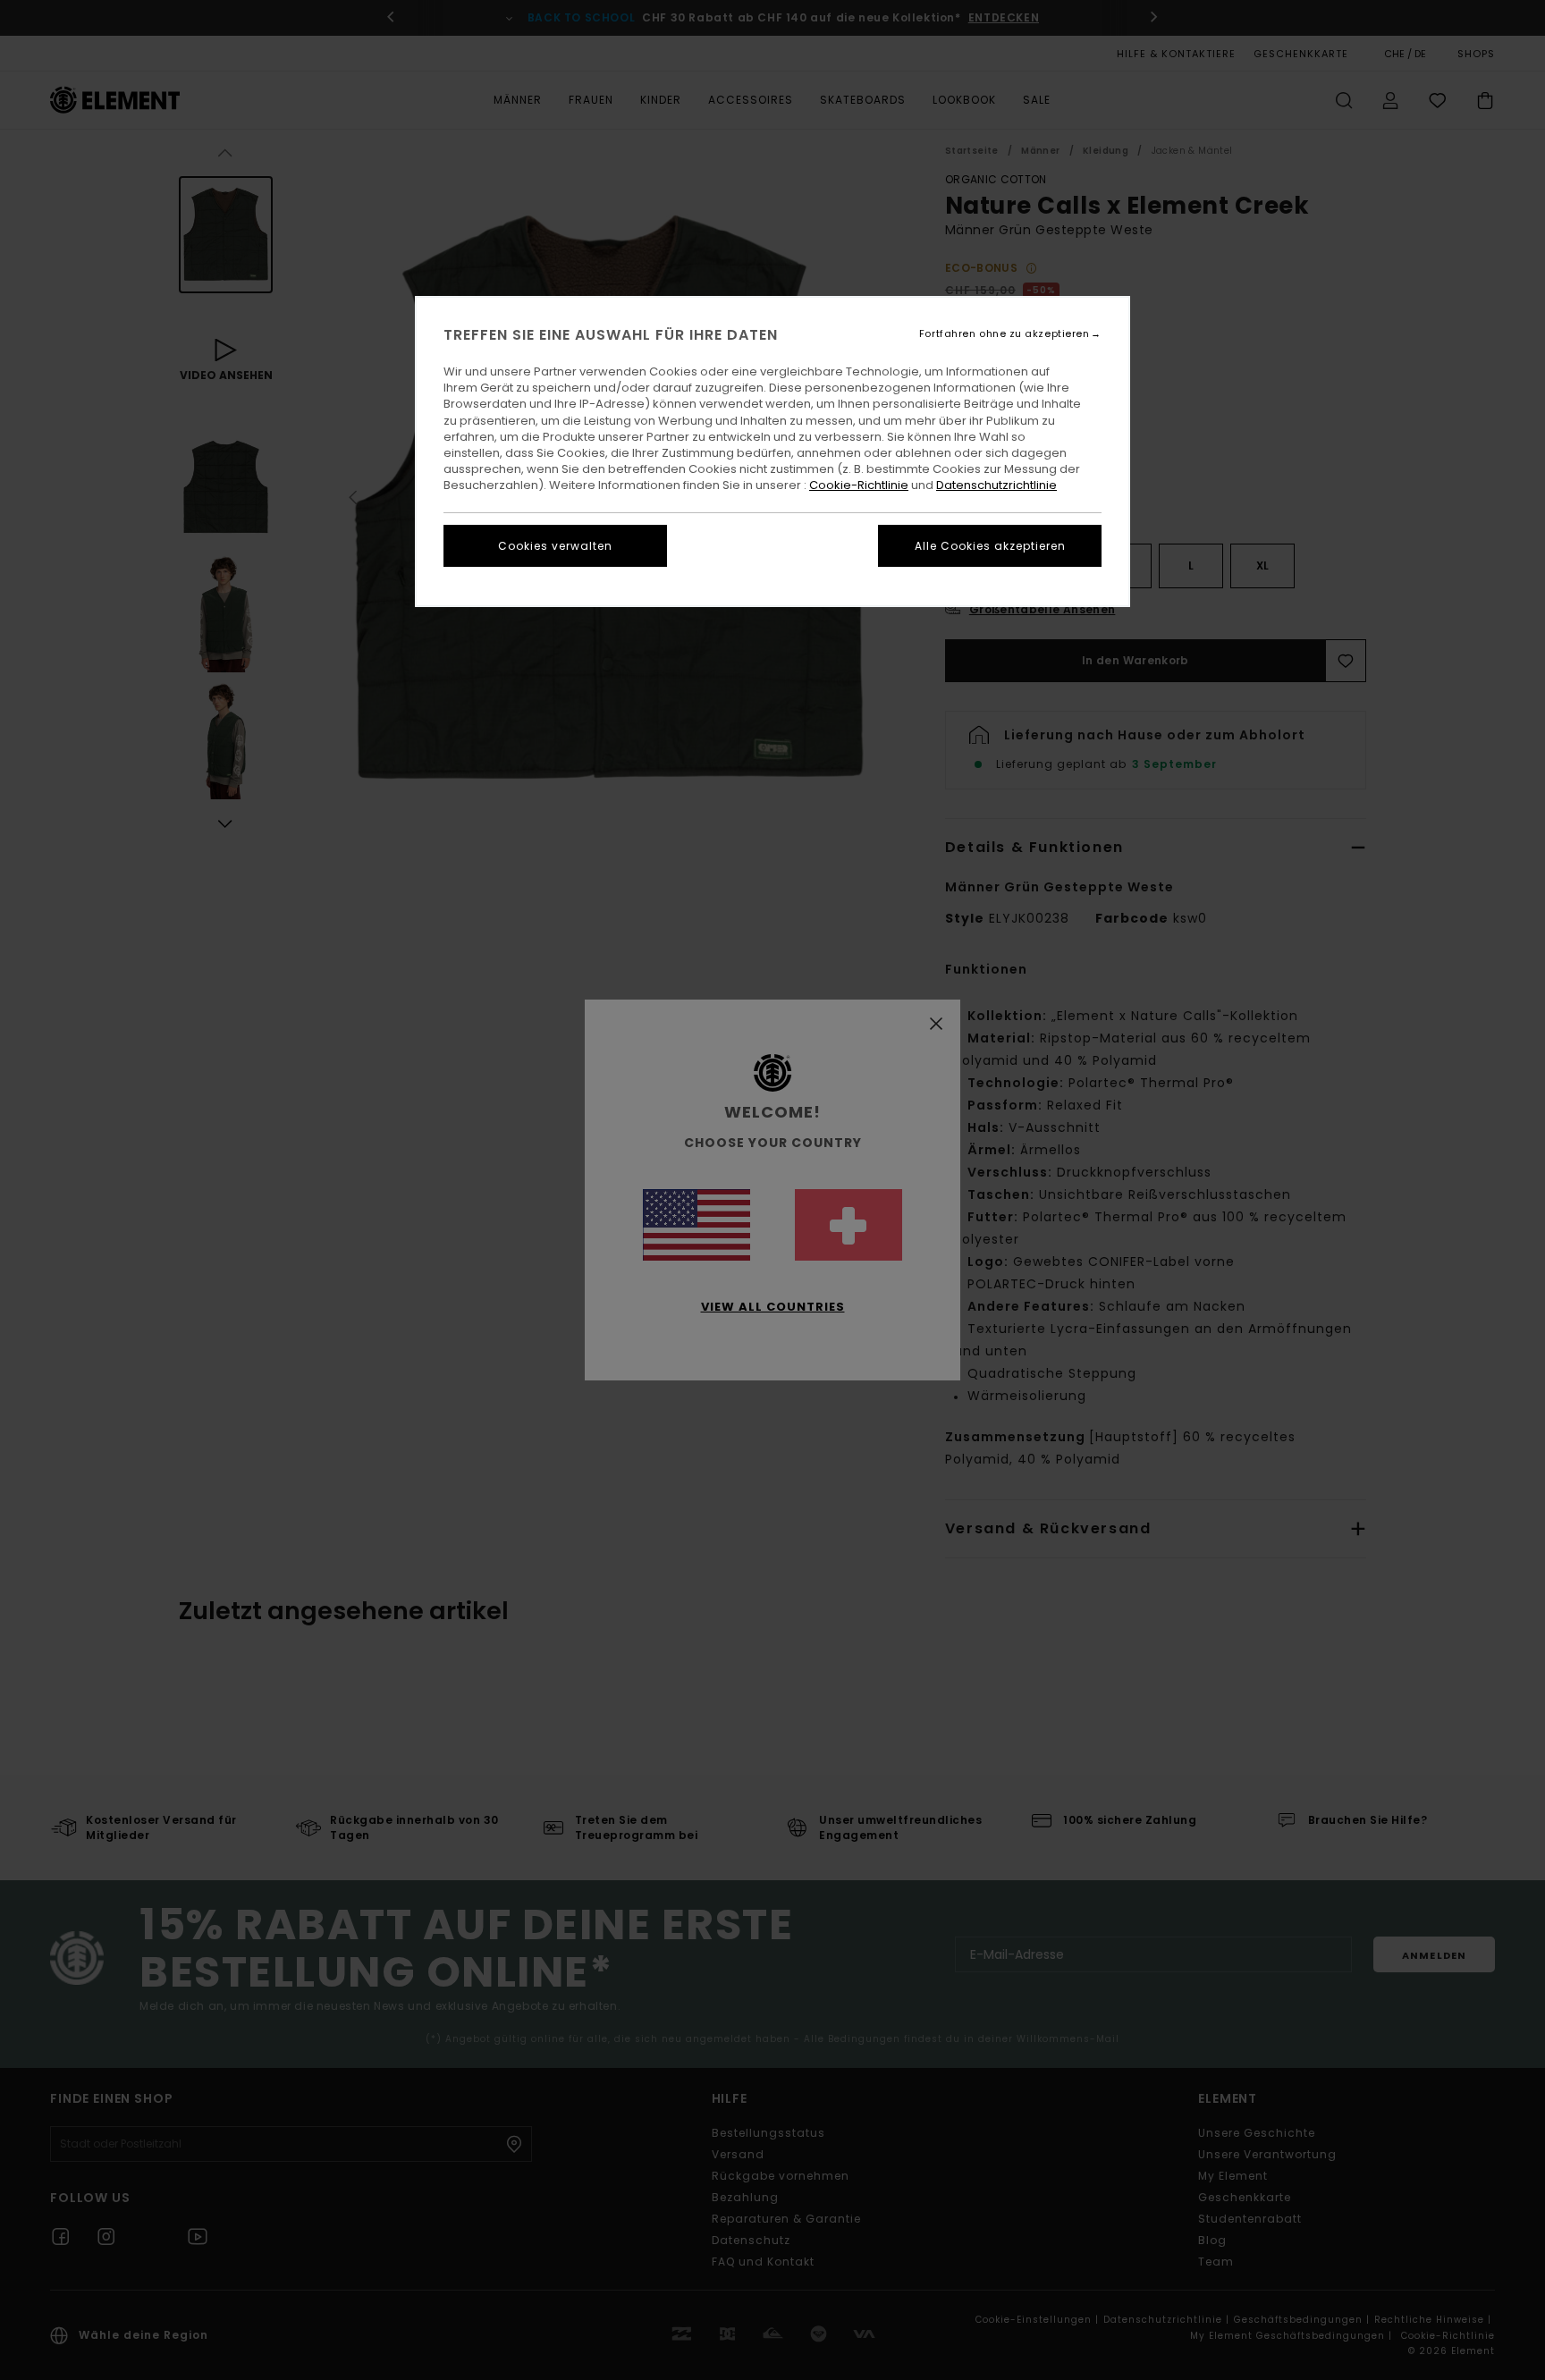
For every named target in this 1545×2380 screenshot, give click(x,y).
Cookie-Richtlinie (859, 485)
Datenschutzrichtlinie (996, 485)
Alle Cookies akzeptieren (990, 546)
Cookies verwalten (555, 546)
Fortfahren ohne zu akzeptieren (1005, 334)
